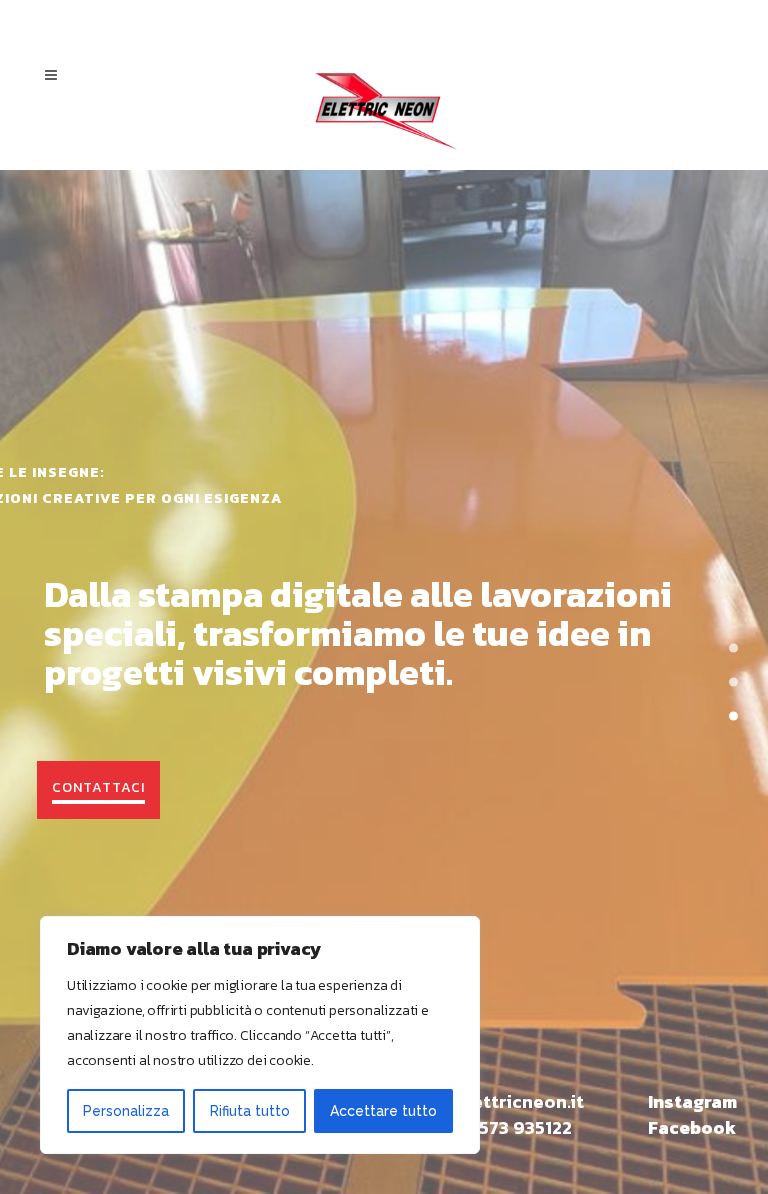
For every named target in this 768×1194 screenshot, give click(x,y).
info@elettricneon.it (494, 1101)
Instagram (692, 1101)
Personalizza (126, 1111)
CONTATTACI (98, 787)
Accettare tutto (383, 1111)
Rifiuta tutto (250, 1111)
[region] (260, 1035)
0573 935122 (519, 1127)
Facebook (692, 1127)
